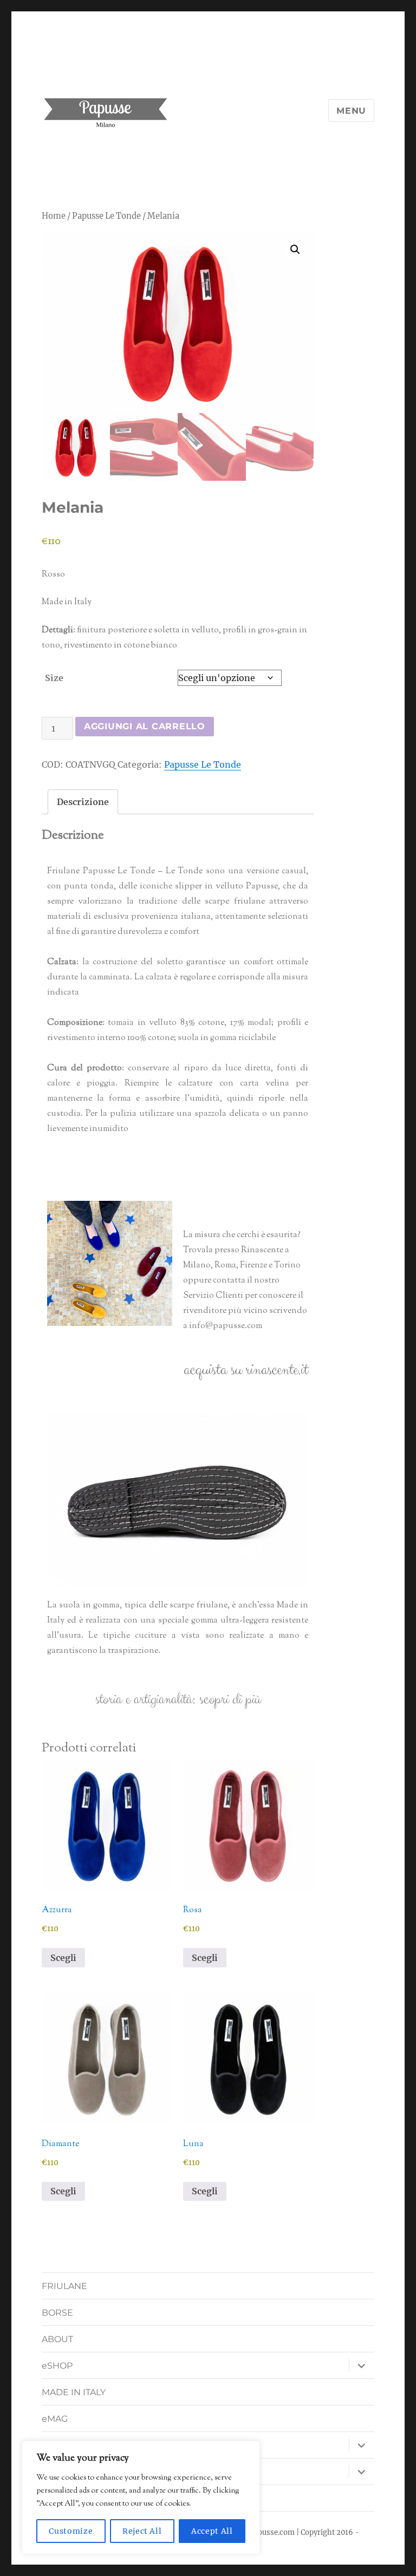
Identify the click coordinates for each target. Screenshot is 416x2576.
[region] (141, 2497)
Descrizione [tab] (83, 802)
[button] (295, 250)
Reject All (142, 2531)
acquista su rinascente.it (246, 1370)
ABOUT (57, 2339)
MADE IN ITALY (74, 2392)
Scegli (63, 1958)
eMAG (55, 2419)
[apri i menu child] (361, 2365)
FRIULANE (64, 2286)
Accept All (212, 2531)
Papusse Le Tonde (106, 216)
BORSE (57, 2313)
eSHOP (57, 2366)
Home (54, 216)
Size (54, 678)
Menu (351, 111)
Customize (71, 2531)
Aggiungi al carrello (145, 726)
